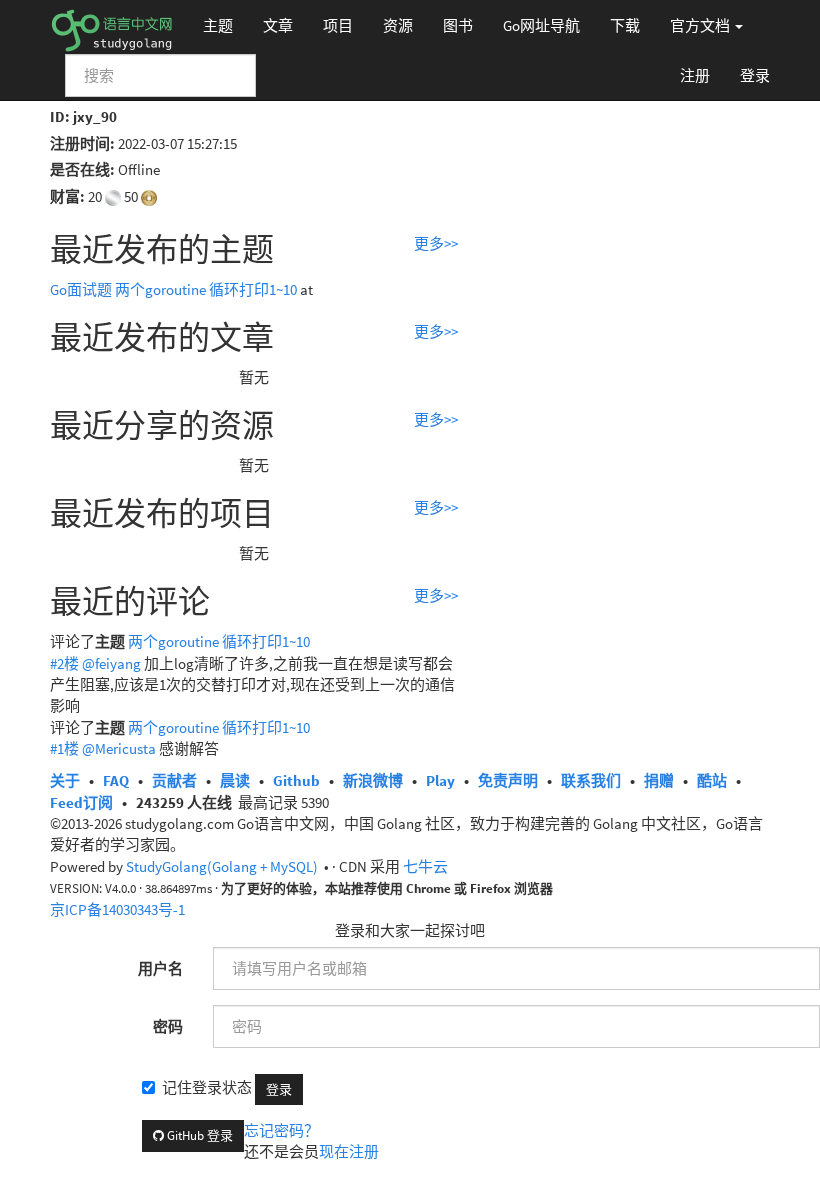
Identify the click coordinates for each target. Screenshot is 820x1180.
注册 (695, 75)
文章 (278, 25)
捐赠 (659, 780)
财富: (67, 196)
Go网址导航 (541, 25)
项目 (338, 25)
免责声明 (508, 780)
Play (440, 780)
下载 (625, 25)
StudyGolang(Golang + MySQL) (222, 866)
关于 (65, 780)
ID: (60, 116)
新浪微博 (373, 780)
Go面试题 (81, 289)
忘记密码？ (281, 1130)
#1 (64, 748)
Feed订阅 (81, 802)
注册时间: (82, 143)
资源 (398, 25)
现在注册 (349, 1151)
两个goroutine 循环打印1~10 (206, 289)
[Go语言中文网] (111, 25)
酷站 (712, 780)
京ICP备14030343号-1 (117, 909)
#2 (64, 663)
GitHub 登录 (198, 1135)
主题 (218, 25)
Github (296, 780)
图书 (458, 25)
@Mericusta (119, 748)
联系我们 (591, 780)
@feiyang (111, 663)
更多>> (436, 243)
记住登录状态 (207, 1087)
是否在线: (82, 169)
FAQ (116, 780)
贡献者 (174, 780)
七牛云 (425, 866)
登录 (755, 75)
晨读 (235, 780)
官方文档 (701, 25)
